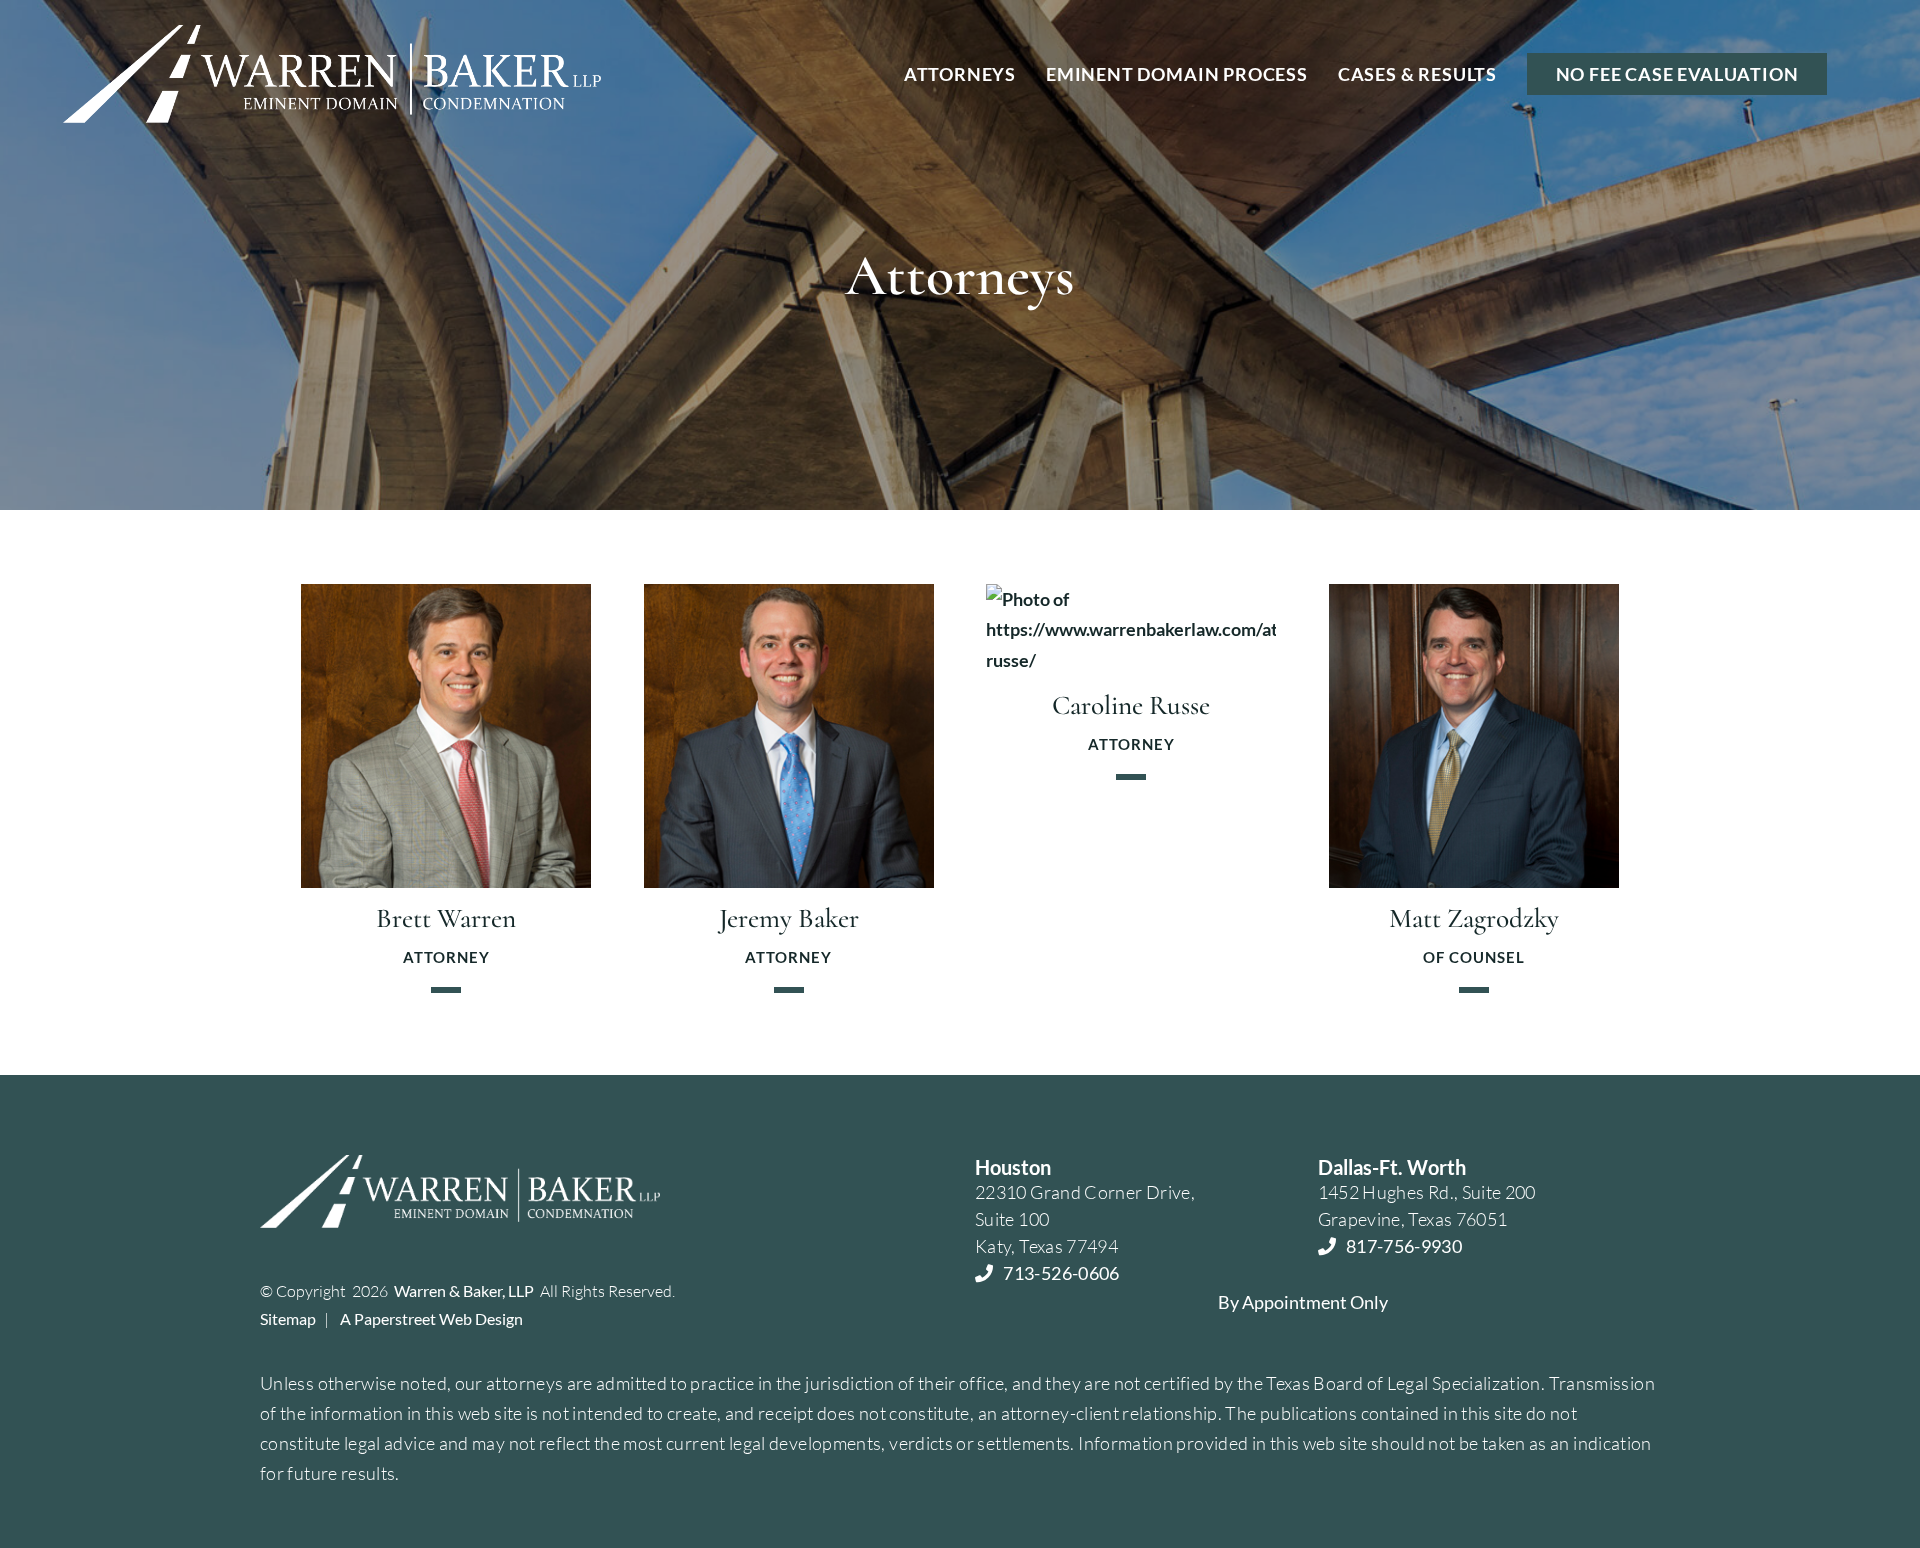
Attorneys (960, 74)
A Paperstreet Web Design (431, 1318)
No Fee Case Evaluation (1677, 74)
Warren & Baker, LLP (464, 1290)
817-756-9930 (1404, 1246)
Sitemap (288, 1318)
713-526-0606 (1061, 1273)
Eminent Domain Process (1177, 74)
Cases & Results (1417, 74)
